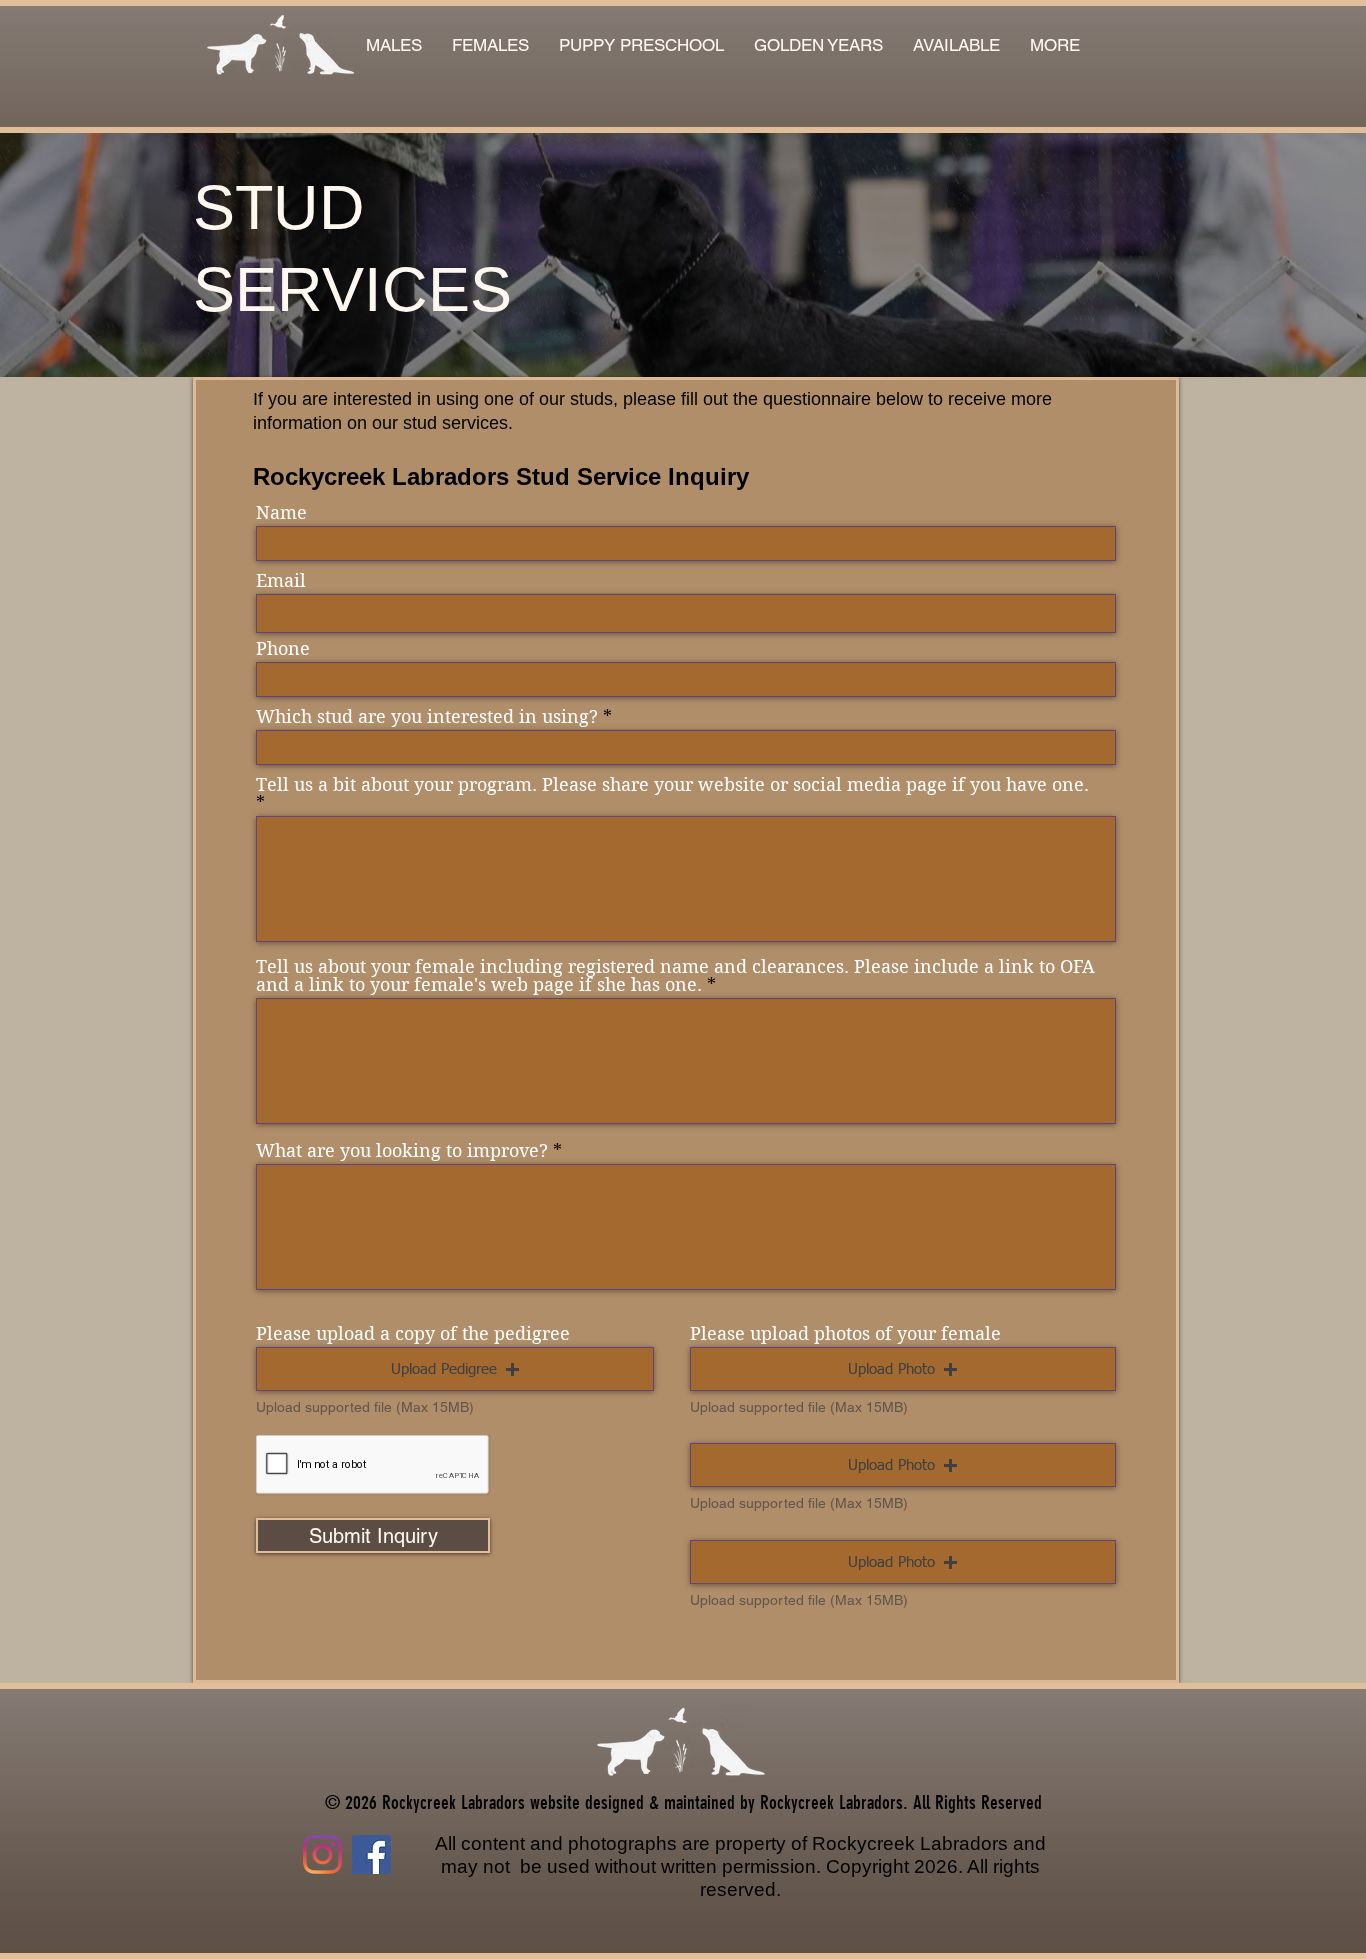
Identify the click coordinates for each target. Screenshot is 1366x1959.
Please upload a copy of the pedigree (413, 1334)
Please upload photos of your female (845, 1334)
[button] (956, 45)
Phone (283, 649)
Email (281, 581)
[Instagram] (322, 1854)
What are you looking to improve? (402, 1151)
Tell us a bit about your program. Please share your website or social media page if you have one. (672, 785)
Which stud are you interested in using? (427, 717)
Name (281, 513)
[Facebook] (371, 1854)
